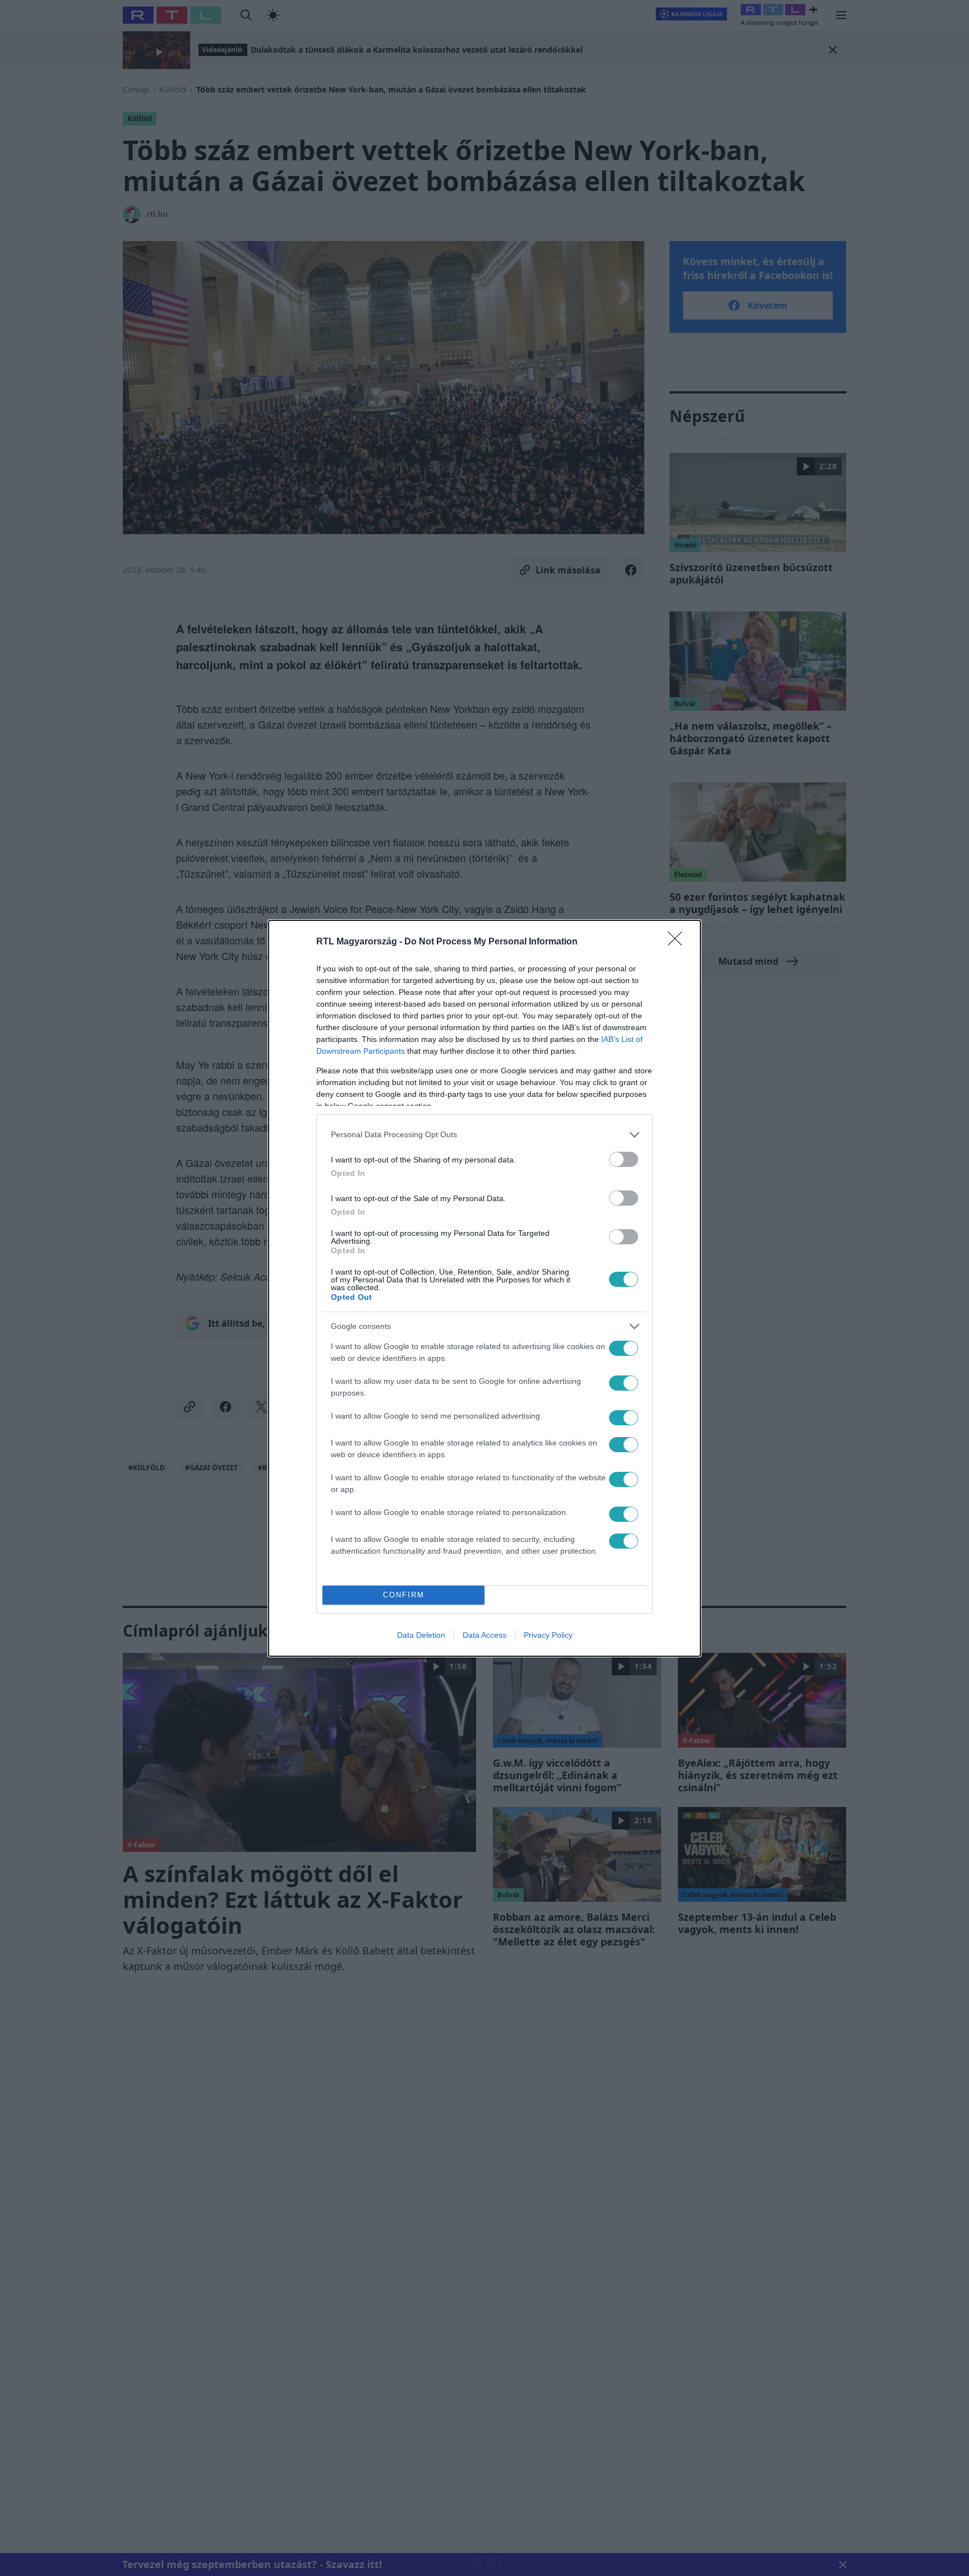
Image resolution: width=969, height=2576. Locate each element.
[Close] (679, 942)
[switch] (624, 1159)
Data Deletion (421, 1635)
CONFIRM (404, 1595)
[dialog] (484, 1288)
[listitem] (484, 1135)
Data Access (484, 1635)
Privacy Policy (548, 1635)
